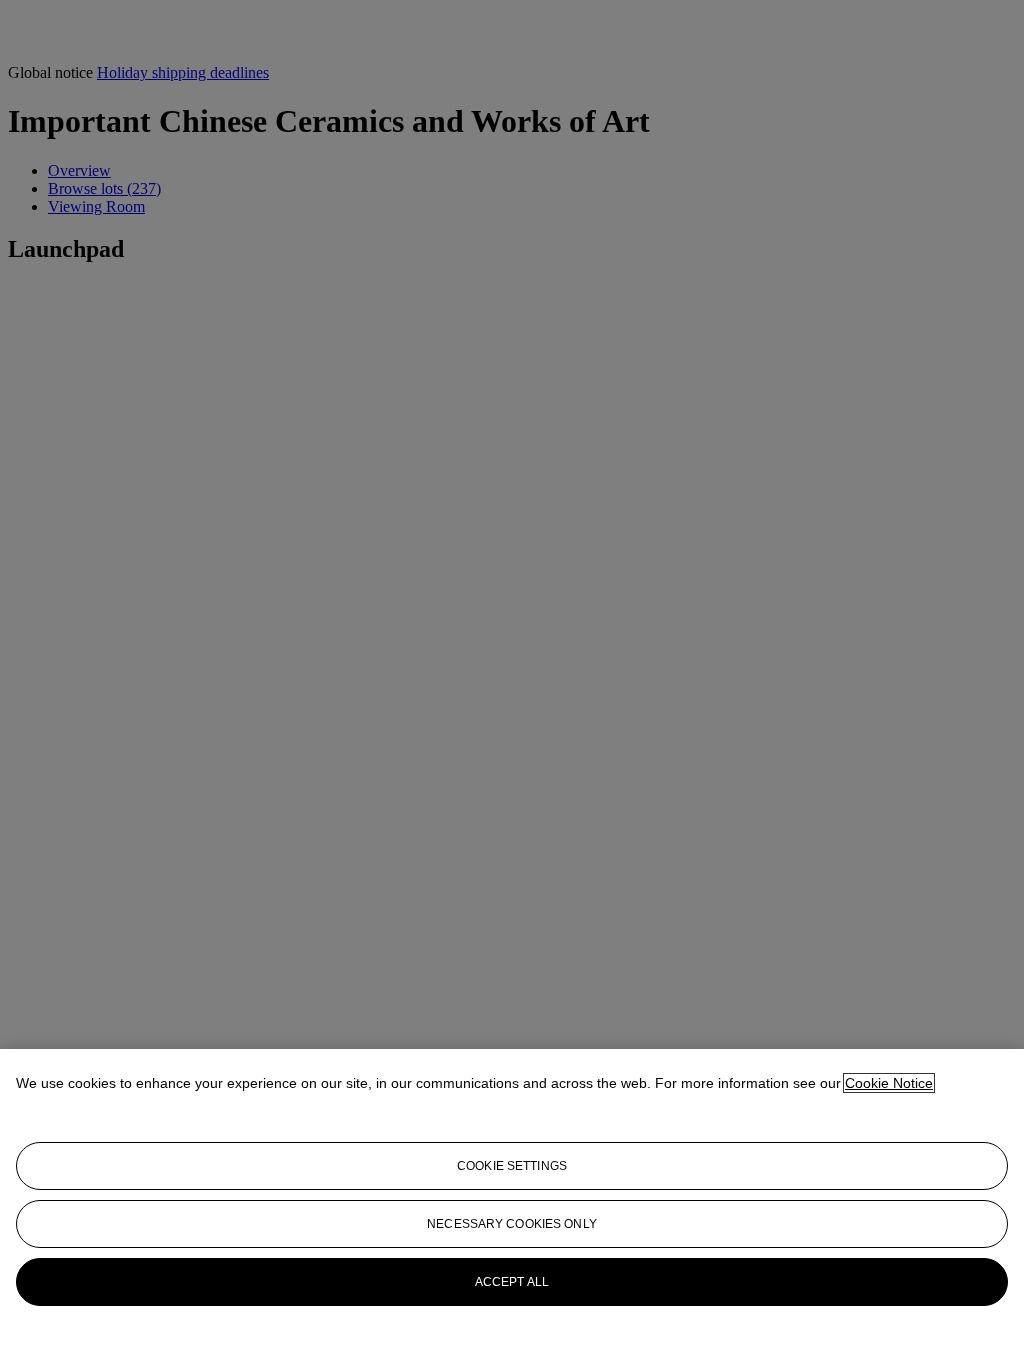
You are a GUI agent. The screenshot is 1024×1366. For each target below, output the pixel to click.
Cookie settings (512, 1166)
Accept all (512, 1282)
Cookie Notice (889, 1083)
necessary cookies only (512, 1224)
